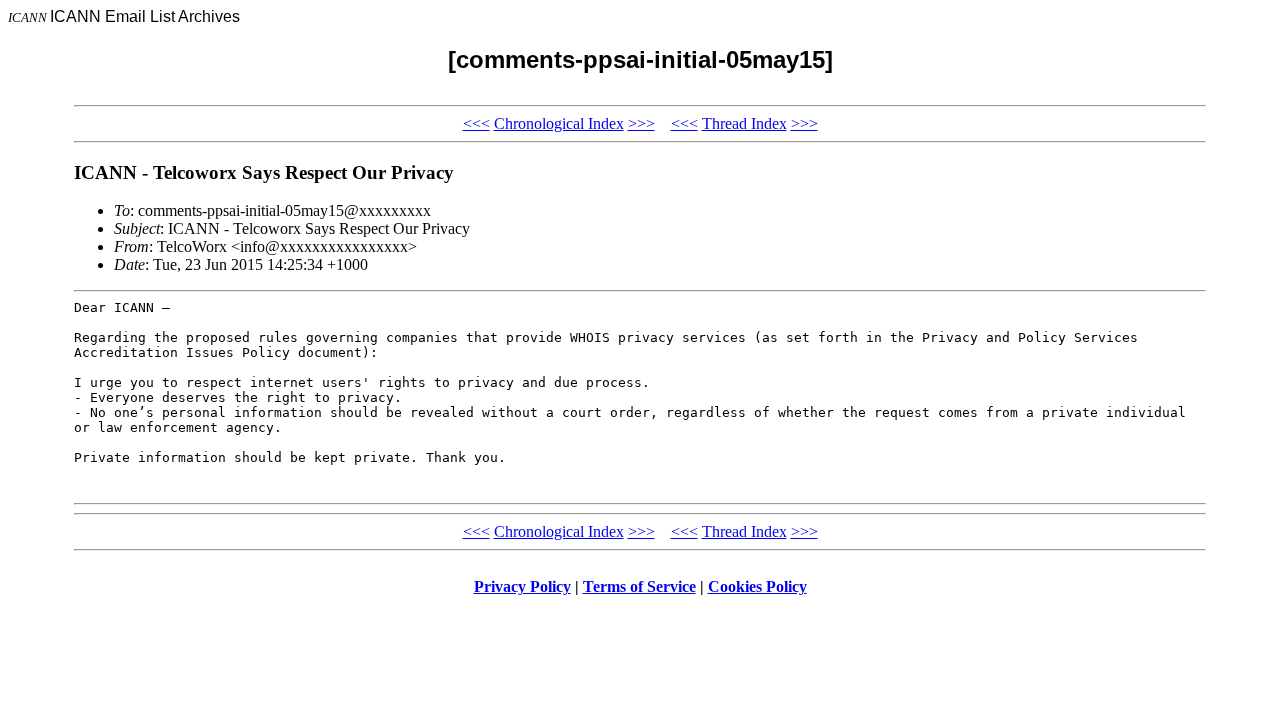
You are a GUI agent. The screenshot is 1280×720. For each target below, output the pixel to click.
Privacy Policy (522, 586)
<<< (476, 123)
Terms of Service (639, 586)
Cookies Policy (757, 586)
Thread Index (744, 123)
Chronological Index (559, 123)
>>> (641, 123)
